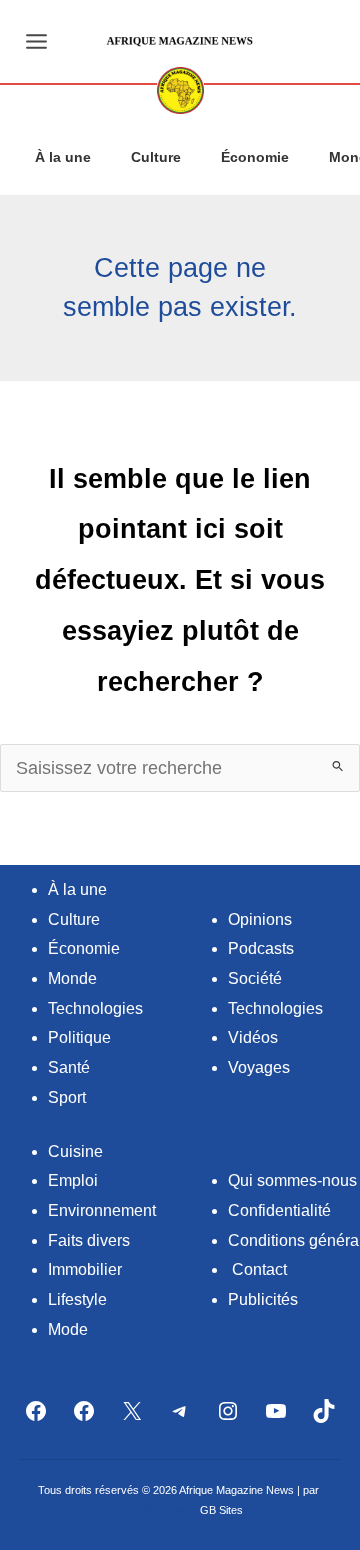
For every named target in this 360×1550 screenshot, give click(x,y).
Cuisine (75, 1151)
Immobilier (85, 1269)
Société (255, 978)
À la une (63, 157)
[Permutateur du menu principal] (36, 41)
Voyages (259, 1067)
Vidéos (253, 1037)
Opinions (260, 919)
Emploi (73, 1180)
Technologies (95, 1008)
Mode (68, 1329)
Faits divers (89, 1240)
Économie (255, 157)
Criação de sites (157, 1510)
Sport (67, 1097)
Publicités (263, 1299)
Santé (69, 1067)
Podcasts (261, 948)
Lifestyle (77, 1299)
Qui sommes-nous (292, 1180)
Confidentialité (279, 1210)
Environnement (102, 1210)
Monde (72, 978)
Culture (156, 157)
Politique (79, 1037)
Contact (259, 1269)
